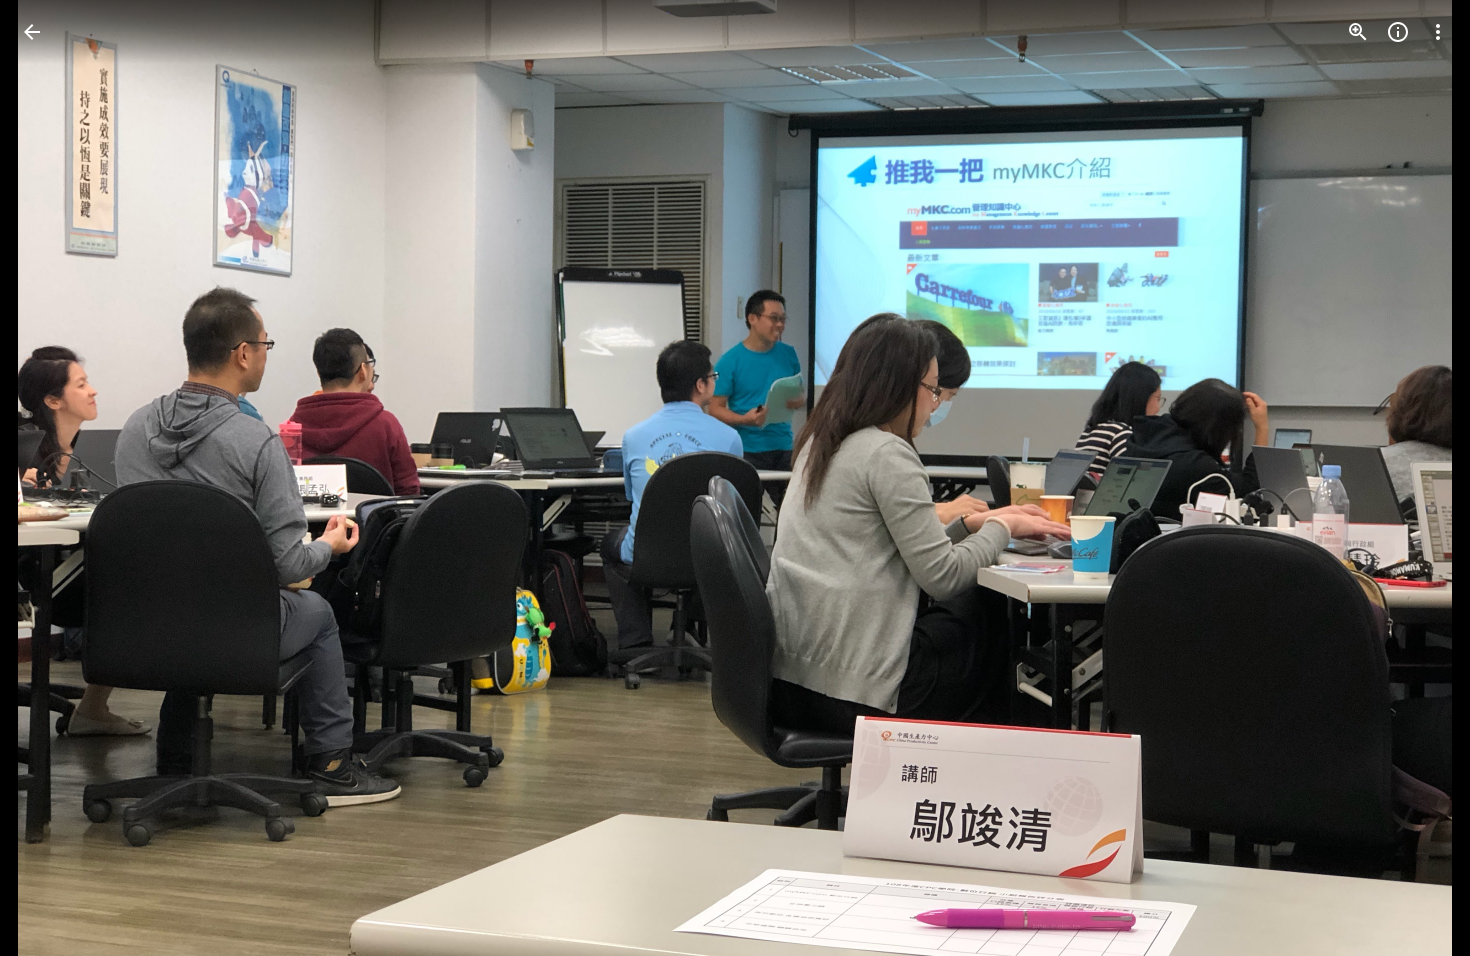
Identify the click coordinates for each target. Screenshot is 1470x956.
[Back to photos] (32, 32)
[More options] (1438, 32)
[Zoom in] (1358, 32)
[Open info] (1398, 32)
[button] (56, 478)
